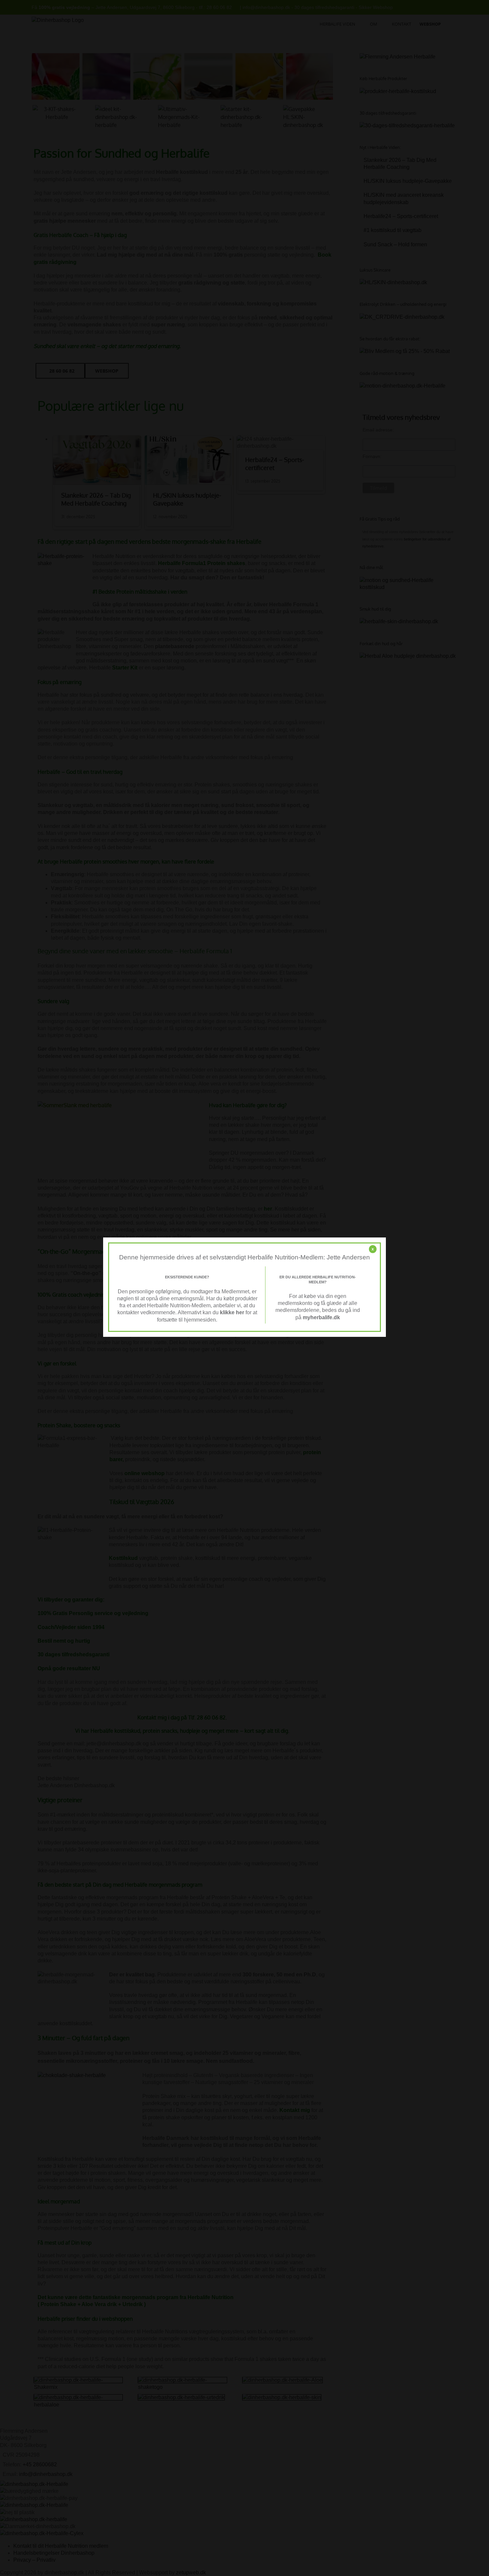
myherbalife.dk (321, 1317)
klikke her (232, 1312)
